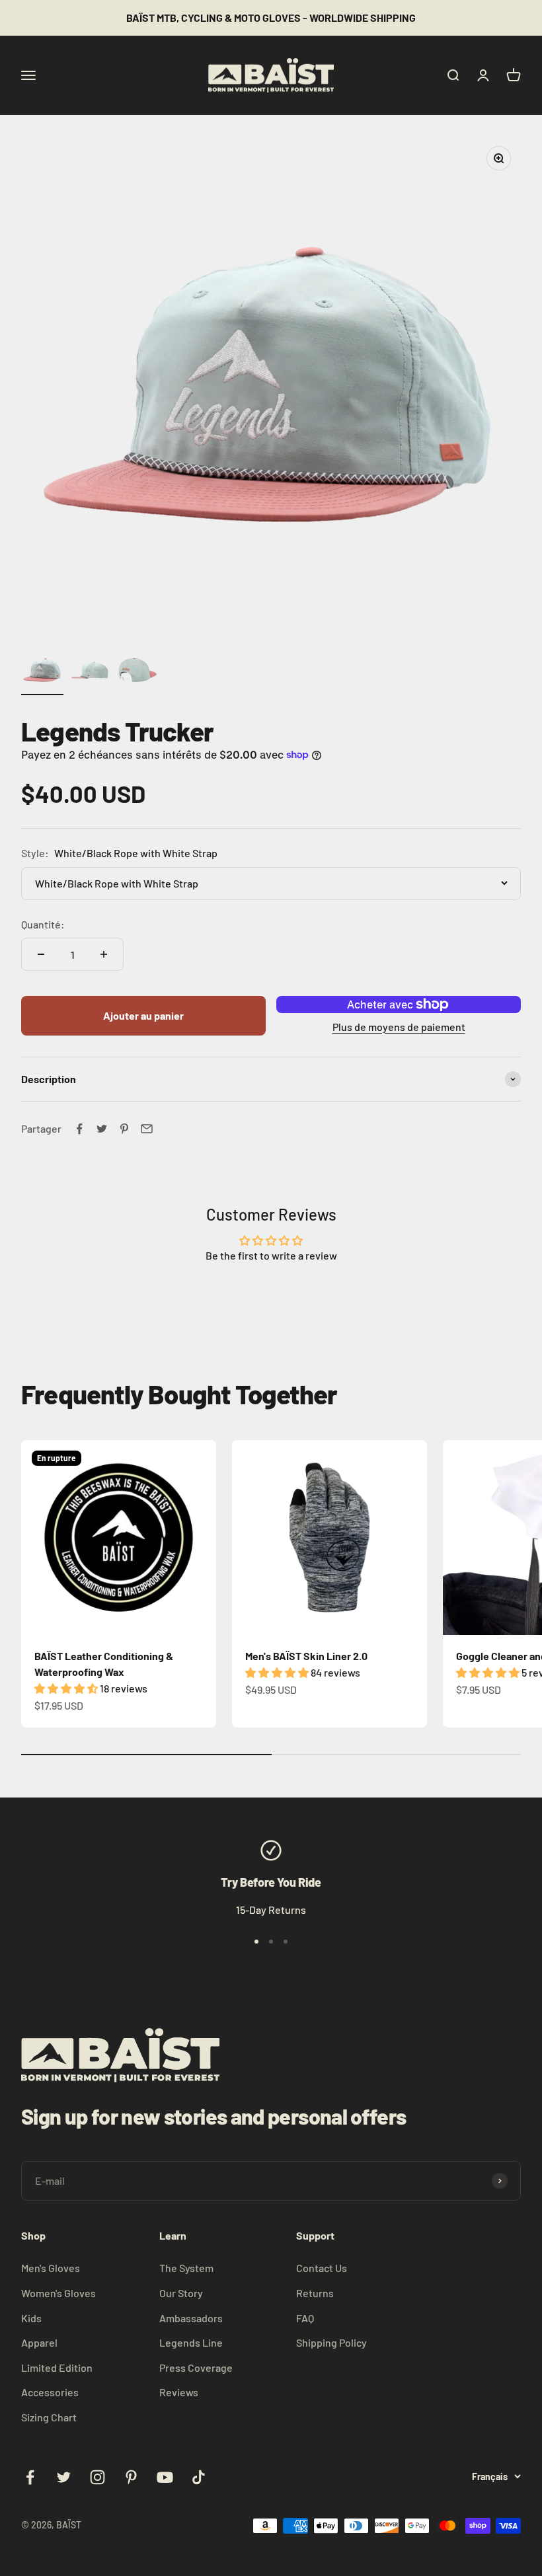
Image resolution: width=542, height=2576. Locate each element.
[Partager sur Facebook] (79, 1129)
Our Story (181, 2293)
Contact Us (322, 2268)
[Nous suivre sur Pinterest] (131, 2477)
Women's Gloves (58, 2293)
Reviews (179, 2392)
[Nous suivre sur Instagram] (97, 2477)
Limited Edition (57, 2368)
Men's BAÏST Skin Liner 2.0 (306, 1656)
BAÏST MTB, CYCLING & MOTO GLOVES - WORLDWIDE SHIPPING (271, 18)
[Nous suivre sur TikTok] (199, 2477)
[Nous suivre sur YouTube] (165, 2477)
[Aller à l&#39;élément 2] (90, 672)
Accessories (50, 2392)
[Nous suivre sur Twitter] (64, 2477)
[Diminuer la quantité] (41, 954)
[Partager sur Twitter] (102, 1129)
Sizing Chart (49, 2417)
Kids (31, 2318)
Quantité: (43, 924)
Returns (315, 2293)
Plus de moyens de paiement (399, 1027)
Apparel (39, 2342)
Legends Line (191, 2342)
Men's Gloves (51, 2268)
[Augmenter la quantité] (104, 954)
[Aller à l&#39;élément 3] (137, 672)
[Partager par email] (147, 1129)
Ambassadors (191, 2318)
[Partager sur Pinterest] (124, 1129)
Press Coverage (196, 2368)
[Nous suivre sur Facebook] (30, 2477)
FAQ (305, 2318)
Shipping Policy (331, 2342)
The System (186, 2268)
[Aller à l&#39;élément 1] (42, 672)
